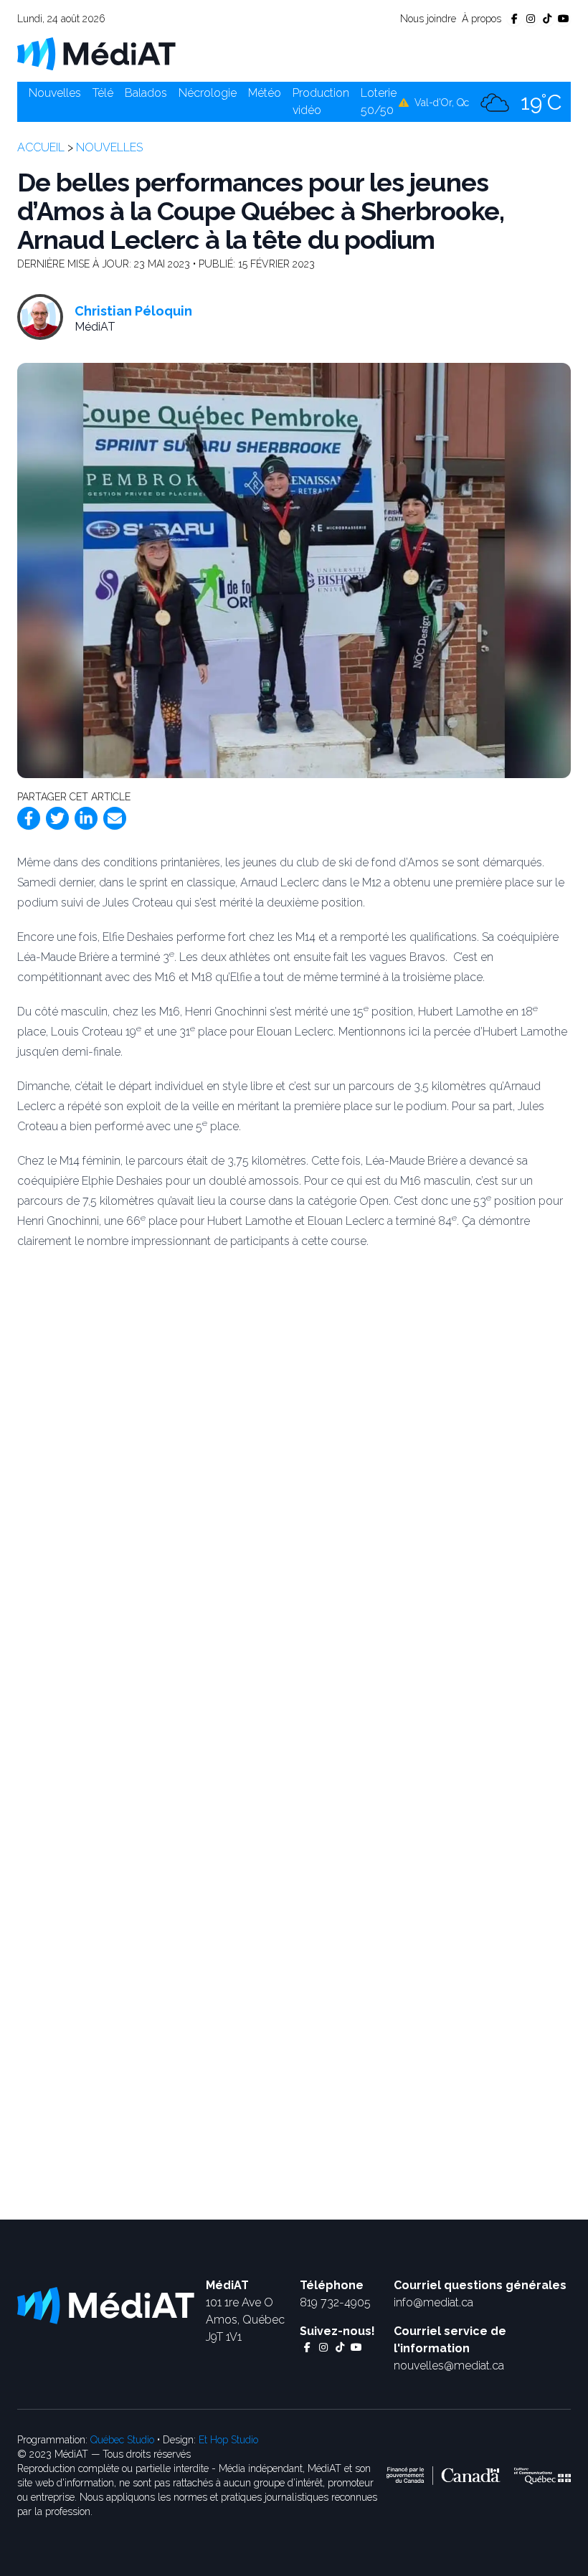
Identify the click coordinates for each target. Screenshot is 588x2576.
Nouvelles (55, 93)
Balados (146, 93)
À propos (482, 19)
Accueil (41, 147)
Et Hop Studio (228, 2440)
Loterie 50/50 (379, 101)
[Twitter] (57, 818)
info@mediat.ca (433, 2302)
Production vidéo (321, 101)
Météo (265, 93)
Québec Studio (122, 2440)
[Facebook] (29, 818)
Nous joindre (428, 19)
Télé (103, 93)
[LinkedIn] (86, 818)
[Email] (115, 818)
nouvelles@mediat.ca (449, 2366)
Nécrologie (208, 93)
